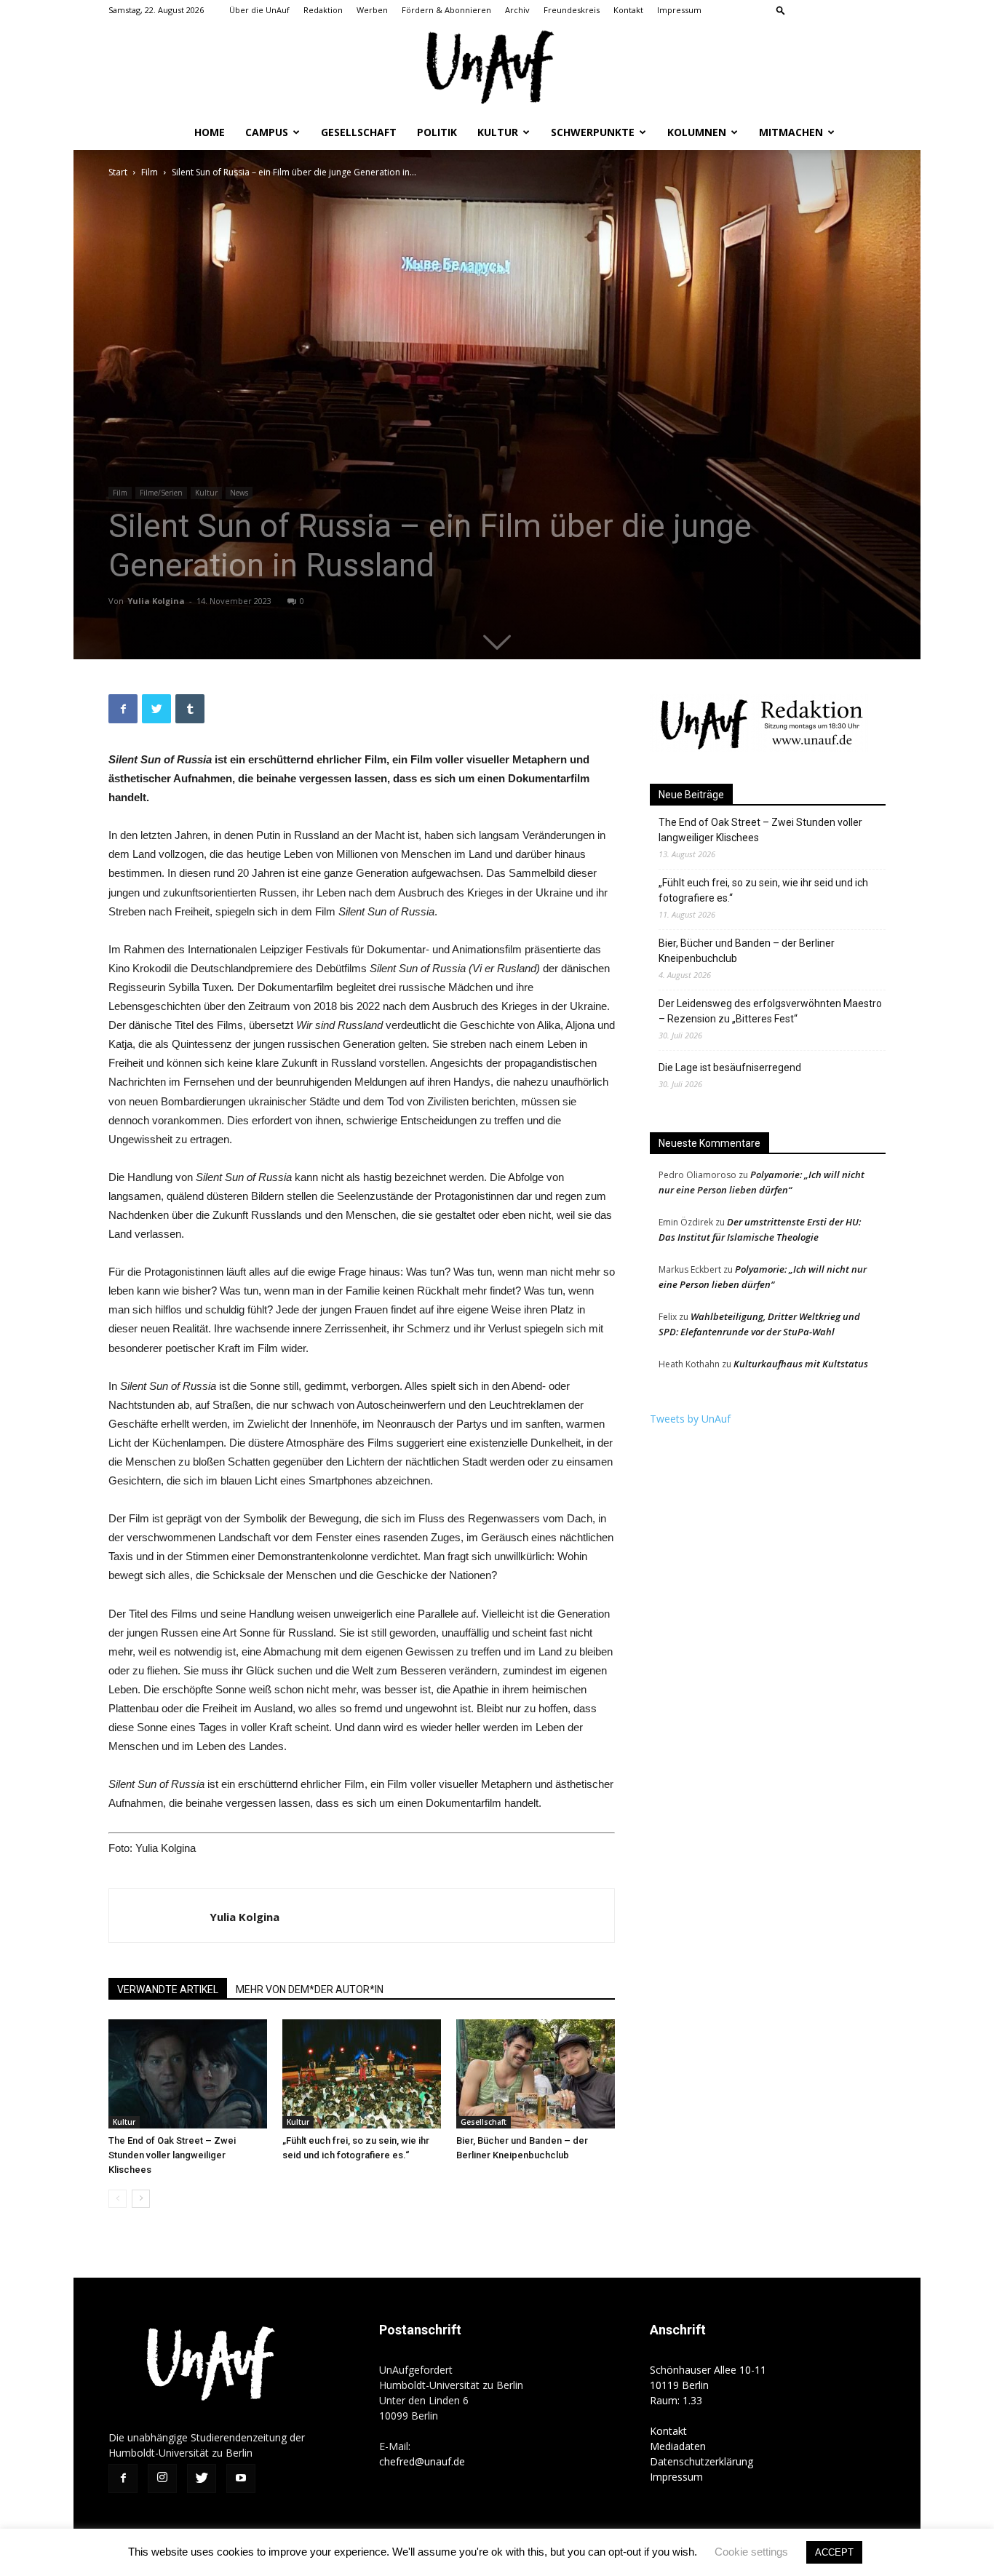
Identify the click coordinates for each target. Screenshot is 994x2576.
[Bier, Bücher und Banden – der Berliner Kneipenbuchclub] (536, 2074)
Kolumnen (697, 132)
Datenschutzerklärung (701, 2461)
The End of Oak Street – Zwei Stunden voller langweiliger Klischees (172, 2155)
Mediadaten (678, 2446)
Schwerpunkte (593, 132)
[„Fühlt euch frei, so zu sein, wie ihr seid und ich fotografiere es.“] (362, 2074)
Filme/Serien (161, 493)
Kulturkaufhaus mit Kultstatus (801, 1364)
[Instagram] (827, 10)
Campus (267, 132)
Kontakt (628, 10)
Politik (437, 132)
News (239, 493)
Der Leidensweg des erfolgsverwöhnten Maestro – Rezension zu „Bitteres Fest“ (770, 1011)
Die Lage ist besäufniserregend (730, 1068)
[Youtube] (875, 10)
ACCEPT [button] (834, 2552)
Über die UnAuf (259, 10)
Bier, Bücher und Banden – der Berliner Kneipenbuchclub (747, 951)
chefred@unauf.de (422, 2461)
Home (210, 132)
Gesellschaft (359, 132)
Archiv (517, 10)
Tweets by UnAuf (690, 1419)
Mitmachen (791, 132)
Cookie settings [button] (751, 2552)
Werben (372, 10)
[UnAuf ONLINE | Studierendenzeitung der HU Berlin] (497, 69)
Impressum (679, 10)
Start (118, 172)
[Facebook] (803, 10)
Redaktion (323, 10)
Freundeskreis (572, 10)
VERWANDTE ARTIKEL (168, 1989)
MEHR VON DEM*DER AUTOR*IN (310, 1989)
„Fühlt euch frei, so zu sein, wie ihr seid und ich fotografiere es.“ (763, 890)
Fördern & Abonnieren (446, 10)
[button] (781, 10)
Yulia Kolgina (156, 601)
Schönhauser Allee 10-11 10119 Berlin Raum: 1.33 (708, 2385)
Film (150, 172)
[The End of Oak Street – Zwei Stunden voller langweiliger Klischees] (188, 2074)
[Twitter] (851, 10)
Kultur (498, 132)
